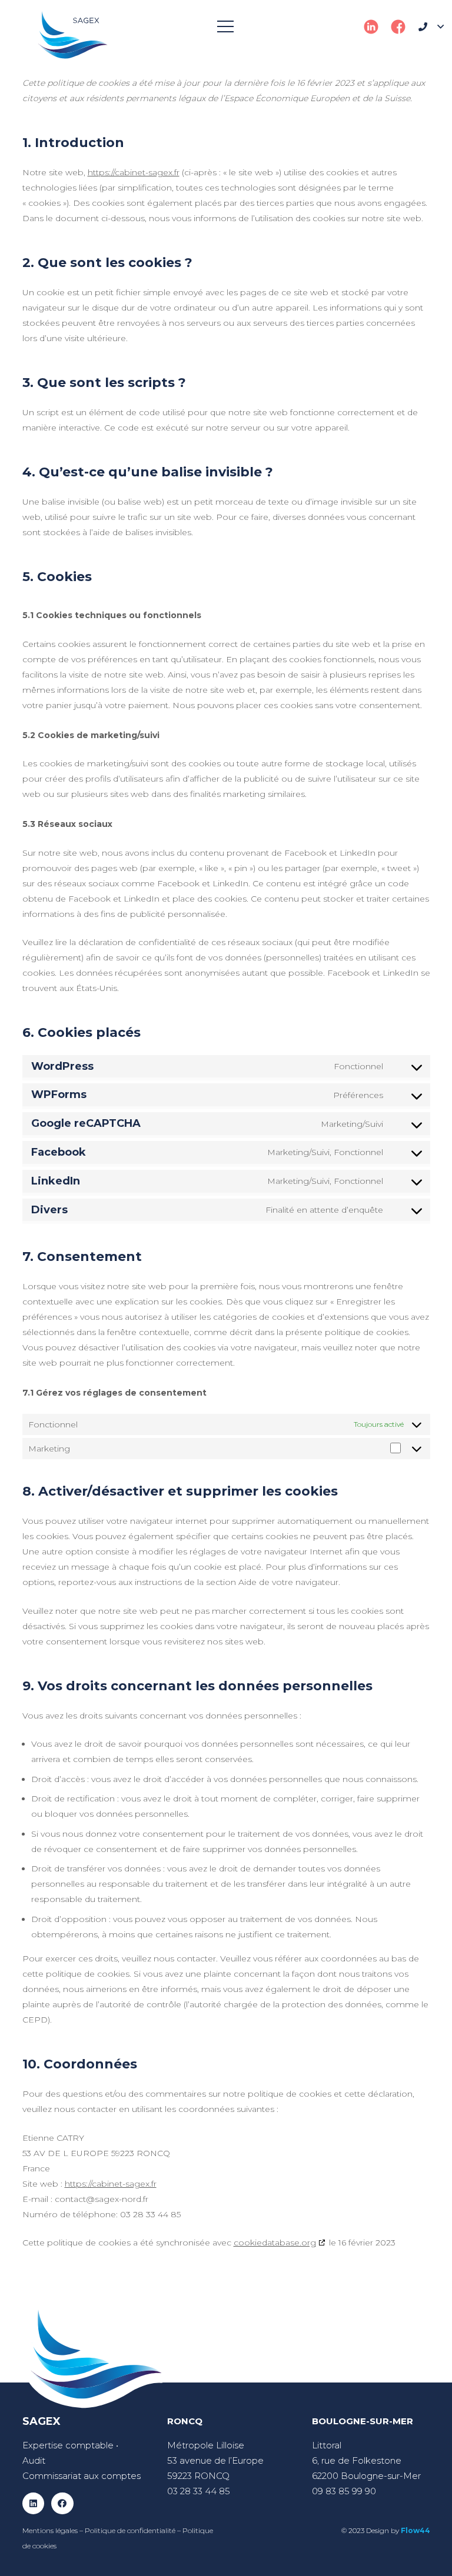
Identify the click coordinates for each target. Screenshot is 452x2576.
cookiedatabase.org (275, 2243)
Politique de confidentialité (130, 2530)
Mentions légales (50, 2530)
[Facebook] (62, 2504)
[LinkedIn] (34, 2504)
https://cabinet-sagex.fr (134, 172)
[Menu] (225, 26)
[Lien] (73, 35)
